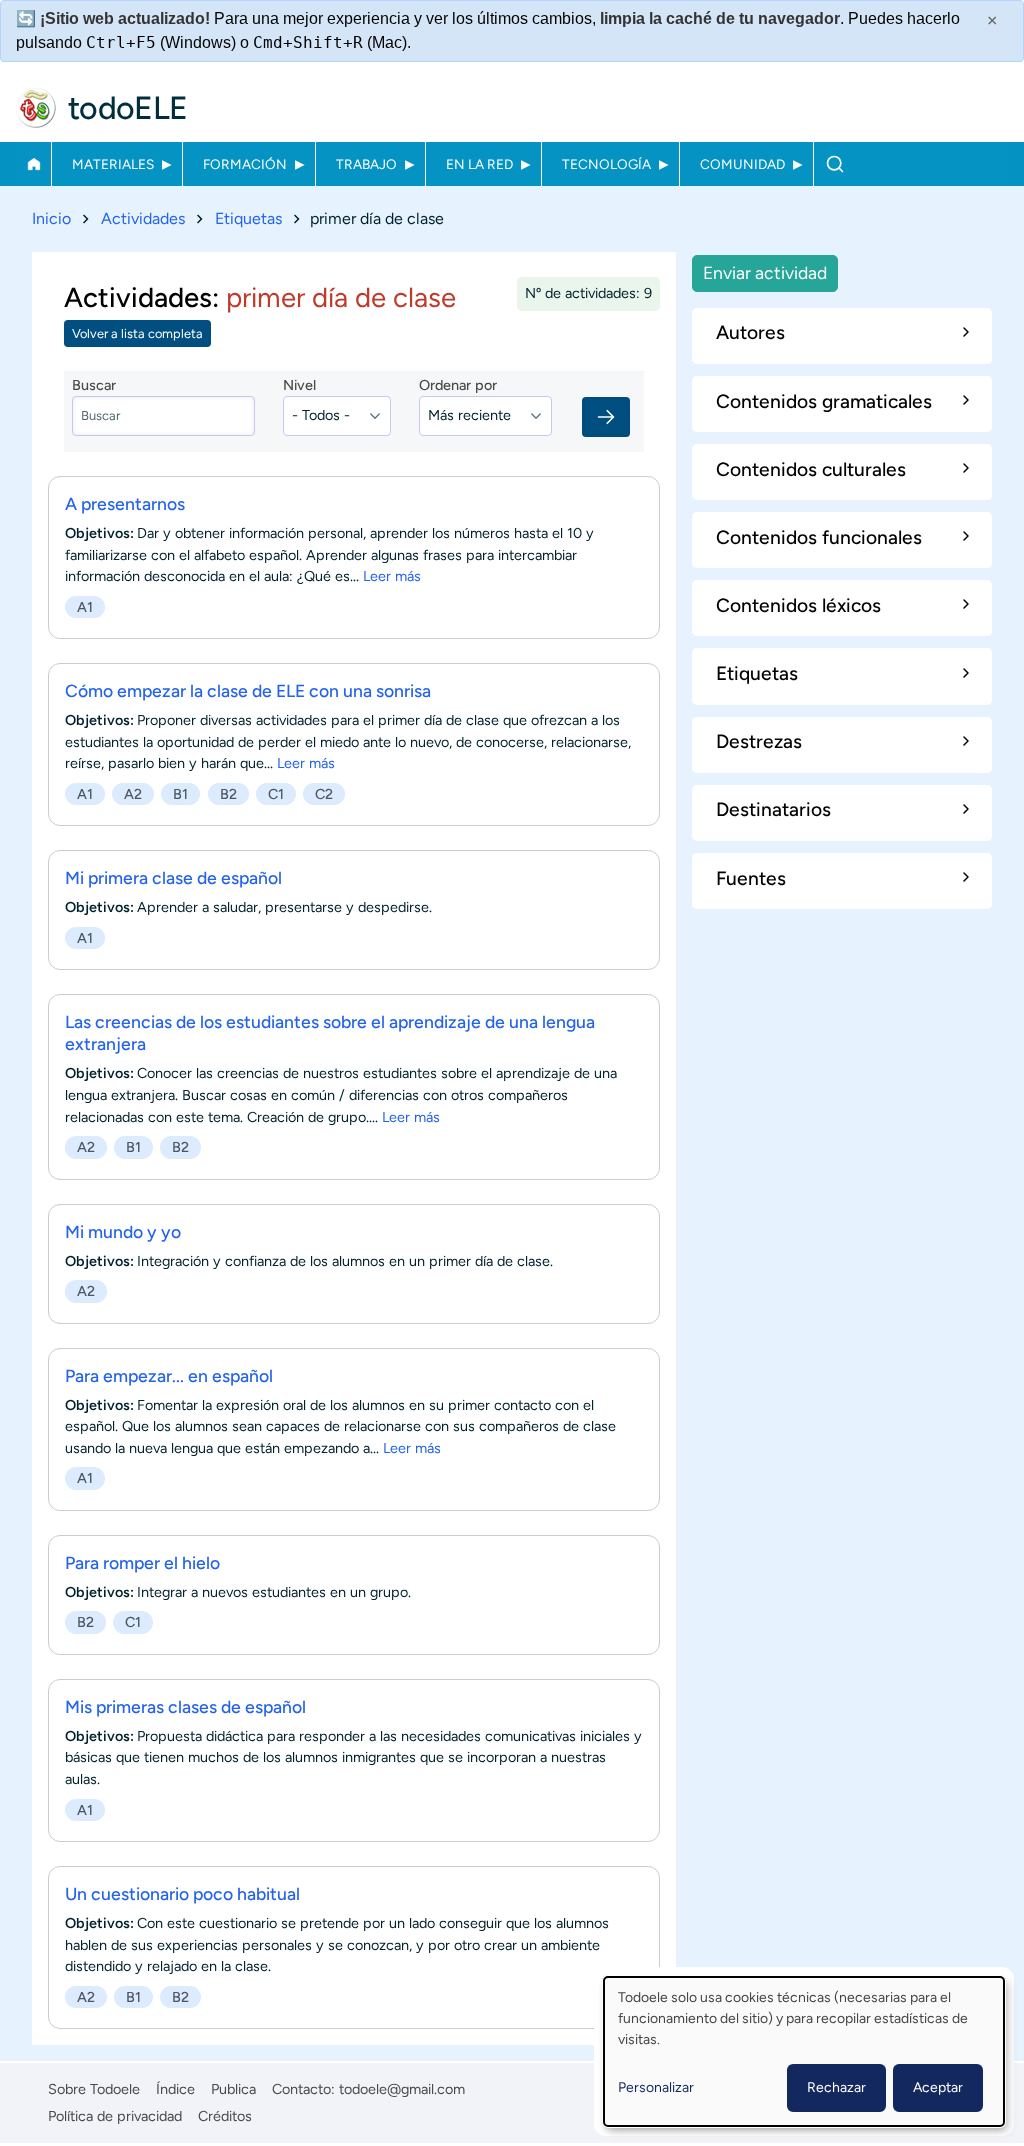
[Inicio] (36, 108)
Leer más (392, 576)
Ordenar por (458, 385)
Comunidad (742, 164)
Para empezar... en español (169, 1375)
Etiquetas (248, 218)
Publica (233, 2089)
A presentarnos (125, 503)
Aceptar (938, 2087)
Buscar (834, 164)
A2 (133, 794)
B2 (228, 794)
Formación (245, 164)
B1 (180, 794)
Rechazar (836, 2087)
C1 (276, 794)
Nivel (299, 385)
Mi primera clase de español (173, 877)
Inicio (33, 164)
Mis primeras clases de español (185, 1706)
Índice (175, 2089)
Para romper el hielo (142, 1562)
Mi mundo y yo (123, 1231)
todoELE (128, 108)
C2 (324, 794)
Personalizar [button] (656, 2087)
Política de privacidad (115, 2116)
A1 (85, 607)
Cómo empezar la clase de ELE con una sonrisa (248, 690)
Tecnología (606, 164)
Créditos (225, 2116)
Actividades (143, 218)
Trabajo (366, 164)
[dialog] (804, 2051)
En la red (479, 164)
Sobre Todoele (94, 2089)
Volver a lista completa (137, 333)
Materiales (113, 164)
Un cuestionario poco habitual (182, 1893)
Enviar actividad (765, 272)
